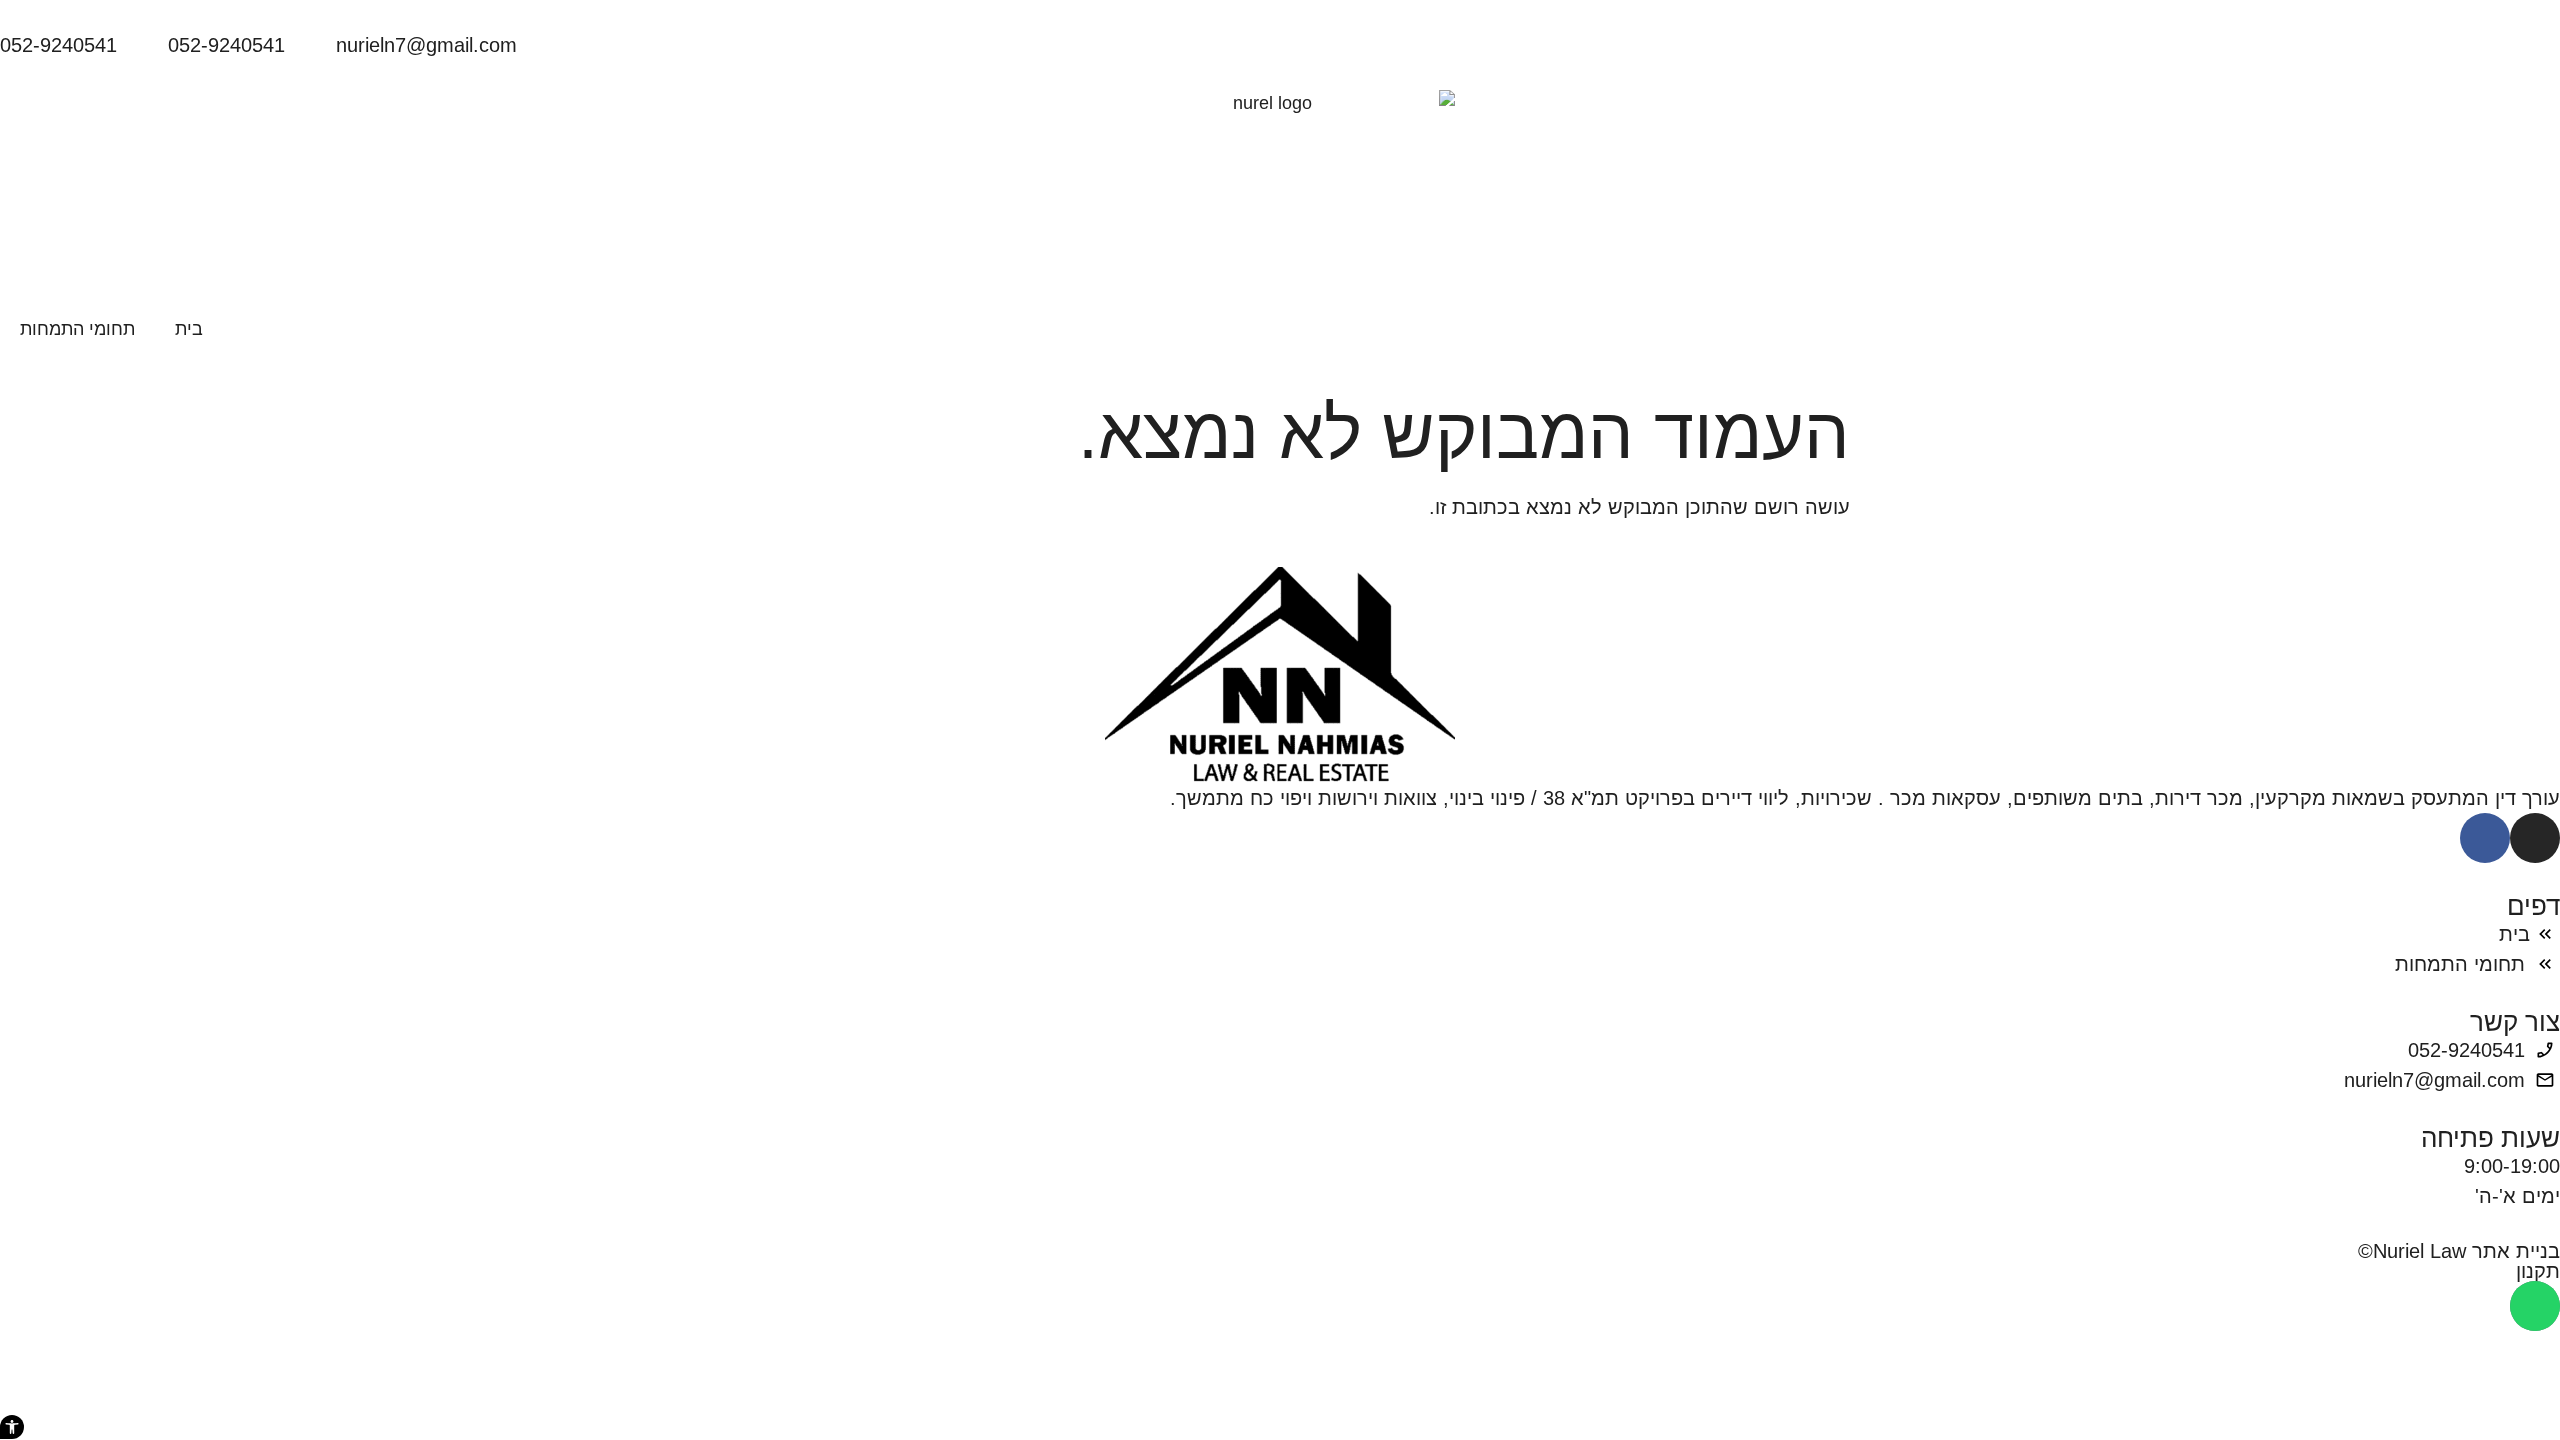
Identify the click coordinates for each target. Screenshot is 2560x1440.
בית (189, 329)
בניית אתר (2516, 1251)
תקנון (2538, 1271)
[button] (12, 1427)
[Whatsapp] (2535, 1306)
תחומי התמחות (77, 329)
